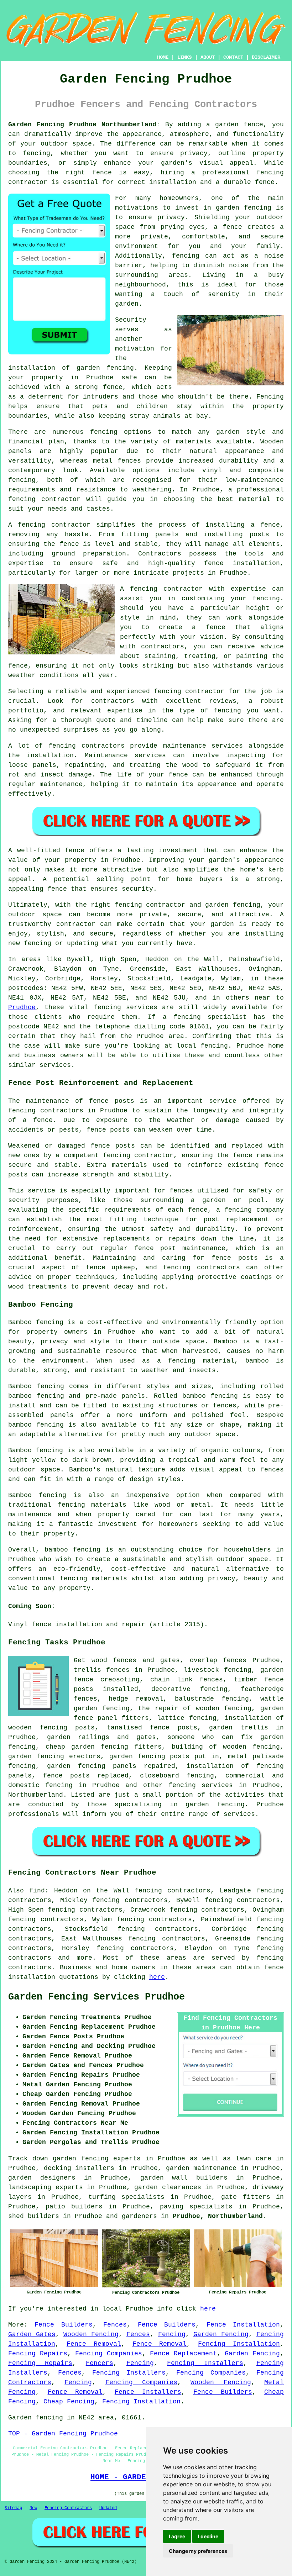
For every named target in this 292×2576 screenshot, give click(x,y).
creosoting (120, 1680)
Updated (108, 2508)
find (37, 1891)
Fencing (172, 2334)
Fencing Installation (239, 2344)
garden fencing (36, 1756)
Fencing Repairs (38, 2354)
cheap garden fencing (87, 1747)
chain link (171, 1680)
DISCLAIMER (266, 57)
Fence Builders (63, 2325)
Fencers (100, 2363)
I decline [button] (208, 2536)
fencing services (201, 1785)
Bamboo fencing (36, 1322)
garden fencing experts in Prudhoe (119, 2159)
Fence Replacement (183, 2354)
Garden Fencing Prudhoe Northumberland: (84, 125)
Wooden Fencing (91, 2334)
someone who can (200, 1737)
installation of (254, 1718)
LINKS (184, 57)
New (33, 2508)
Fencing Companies (109, 2354)
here (157, 1977)
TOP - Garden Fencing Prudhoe (63, 2434)
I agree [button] (177, 2536)
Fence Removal (94, 2344)
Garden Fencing (221, 2334)
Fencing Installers (205, 2363)
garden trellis (239, 1728)
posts (180, 1756)
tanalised (124, 1728)
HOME (163, 57)
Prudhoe (22, 1007)
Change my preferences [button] (198, 2551)
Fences (115, 2325)
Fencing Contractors (68, 2508)
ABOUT (208, 57)
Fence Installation (243, 2325)
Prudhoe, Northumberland (218, 2216)
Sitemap (13, 2508)
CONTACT (233, 57)
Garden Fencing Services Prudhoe (97, 1997)
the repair (158, 1708)
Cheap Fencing (69, 2402)
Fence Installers (148, 2392)
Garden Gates (32, 2334)
